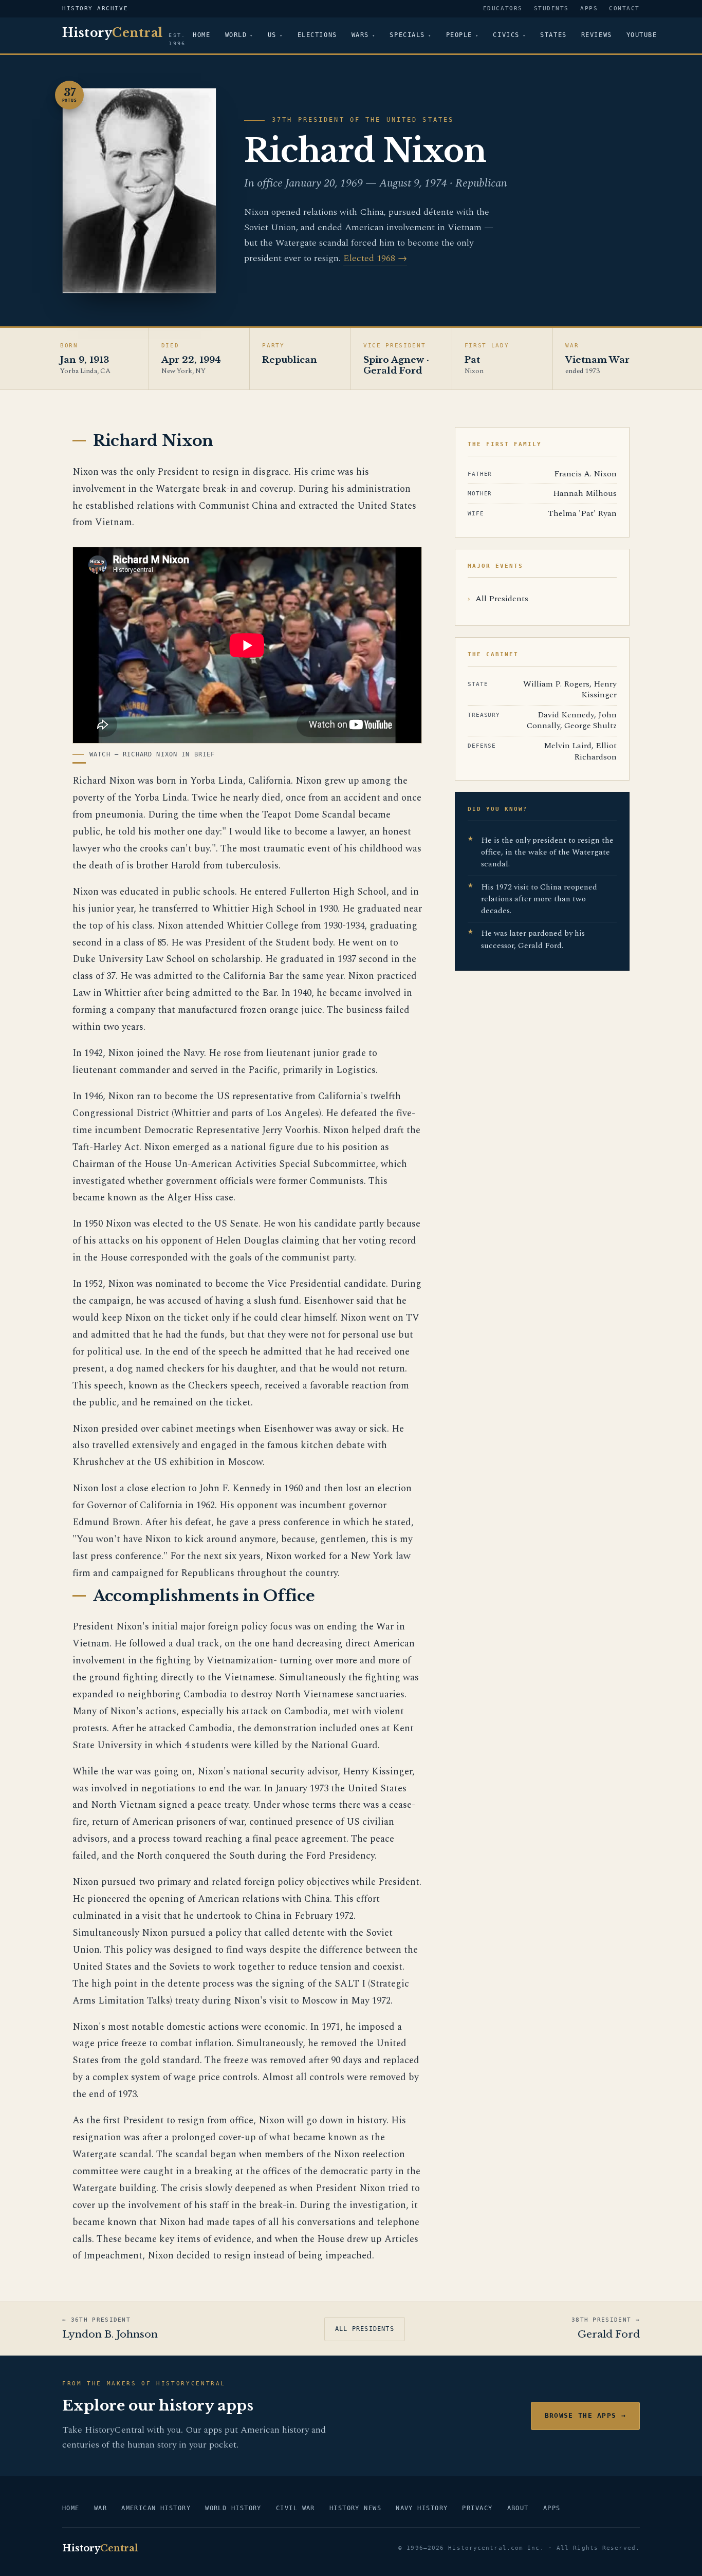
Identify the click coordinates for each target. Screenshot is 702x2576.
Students (551, 8)
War (100, 2508)
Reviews (597, 35)
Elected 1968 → (375, 258)
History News (355, 2508)
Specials (407, 35)
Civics (506, 35)
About (518, 2508)
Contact (624, 8)
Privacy (477, 2508)
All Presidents (502, 599)
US (272, 35)
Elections (317, 35)
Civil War (295, 2508)
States (553, 35)
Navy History (422, 2508)
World (236, 35)
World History (233, 2508)
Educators (503, 8)
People (459, 35)
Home (201, 35)
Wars (360, 35)
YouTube (642, 35)
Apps (589, 8)
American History (156, 2508)
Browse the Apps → (585, 2415)
